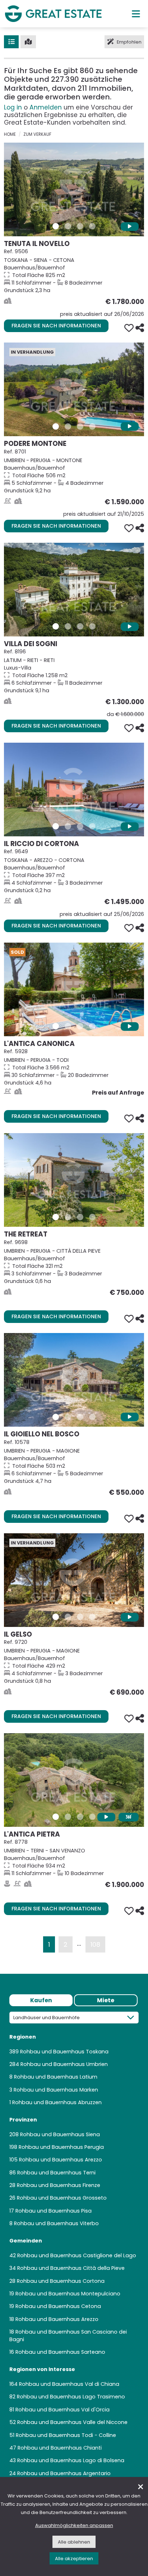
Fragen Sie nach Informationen (56, 326)
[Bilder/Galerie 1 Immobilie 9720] (56, 1617)
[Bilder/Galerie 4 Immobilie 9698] (92, 1217)
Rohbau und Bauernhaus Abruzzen (57, 2102)
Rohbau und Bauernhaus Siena (60, 2134)
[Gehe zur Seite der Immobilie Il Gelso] (74, 1580)
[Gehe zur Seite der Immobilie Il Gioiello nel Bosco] (74, 1380)
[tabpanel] (74, 2247)
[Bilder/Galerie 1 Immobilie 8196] (56, 626)
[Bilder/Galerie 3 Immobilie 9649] (80, 826)
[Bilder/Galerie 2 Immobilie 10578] (68, 1417)
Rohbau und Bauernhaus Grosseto (62, 2198)
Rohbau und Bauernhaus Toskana (64, 2052)
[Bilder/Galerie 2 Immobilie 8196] (68, 626)
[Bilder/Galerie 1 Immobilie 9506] (56, 226)
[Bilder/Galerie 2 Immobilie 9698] (68, 1217)
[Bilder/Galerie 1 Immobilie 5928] (56, 1026)
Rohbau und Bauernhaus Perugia (61, 2147)
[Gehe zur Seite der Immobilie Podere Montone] (74, 389)
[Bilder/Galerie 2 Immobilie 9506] (68, 226)
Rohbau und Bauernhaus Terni (56, 2173)
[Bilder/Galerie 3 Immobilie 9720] (80, 1617)
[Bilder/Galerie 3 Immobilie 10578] (80, 1417)
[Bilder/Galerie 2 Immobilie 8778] (68, 1817)
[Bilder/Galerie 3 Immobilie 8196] (80, 626)
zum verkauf (37, 134)
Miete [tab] (106, 2000)
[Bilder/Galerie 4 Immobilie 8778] (92, 1817)
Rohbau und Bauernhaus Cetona (58, 2306)
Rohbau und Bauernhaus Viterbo (56, 2223)
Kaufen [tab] (41, 2000)
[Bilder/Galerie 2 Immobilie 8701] (68, 426)
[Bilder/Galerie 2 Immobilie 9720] (68, 1617)
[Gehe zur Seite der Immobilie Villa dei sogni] (74, 590)
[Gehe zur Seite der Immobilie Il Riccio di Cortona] (74, 790)
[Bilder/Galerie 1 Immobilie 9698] (56, 1217)
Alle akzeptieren (74, 2559)
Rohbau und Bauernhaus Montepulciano (68, 2294)
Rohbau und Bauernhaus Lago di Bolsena (71, 2460)
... (79, 1943)
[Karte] (28, 42)
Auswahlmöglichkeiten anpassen (74, 2525)
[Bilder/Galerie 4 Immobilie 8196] (92, 626)
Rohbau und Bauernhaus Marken (56, 2090)
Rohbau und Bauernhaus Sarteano (60, 2352)
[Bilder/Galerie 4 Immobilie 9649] (92, 826)
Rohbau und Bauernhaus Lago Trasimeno (71, 2397)
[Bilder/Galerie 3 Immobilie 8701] (80, 426)
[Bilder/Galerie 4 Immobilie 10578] (92, 1417)
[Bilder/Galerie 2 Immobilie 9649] (68, 826)
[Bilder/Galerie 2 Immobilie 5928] (68, 1026)
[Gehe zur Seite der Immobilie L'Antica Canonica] (74, 989)
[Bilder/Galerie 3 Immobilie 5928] (80, 1026)
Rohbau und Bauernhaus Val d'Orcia (63, 2410)
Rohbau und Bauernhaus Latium (56, 2077)
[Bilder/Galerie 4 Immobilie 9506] (92, 226)
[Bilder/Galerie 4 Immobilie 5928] (92, 1026)
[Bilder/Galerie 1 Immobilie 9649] (56, 826)
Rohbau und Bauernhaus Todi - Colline (66, 2435)
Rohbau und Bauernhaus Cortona (61, 2281)
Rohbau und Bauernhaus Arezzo (61, 2160)
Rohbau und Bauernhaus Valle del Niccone (72, 2422)
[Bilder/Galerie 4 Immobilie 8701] (92, 426)
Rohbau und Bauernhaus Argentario (64, 2473)
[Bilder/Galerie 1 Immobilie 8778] (56, 1817)
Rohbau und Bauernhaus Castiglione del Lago (77, 2255)
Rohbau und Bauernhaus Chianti (60, 2448)
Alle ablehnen (74, 2542)
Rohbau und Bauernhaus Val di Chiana (69, 2384)
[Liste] (11, 42)
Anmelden (46, 107)
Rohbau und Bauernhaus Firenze (59, 2185)
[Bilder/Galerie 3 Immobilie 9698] (80, 1217)
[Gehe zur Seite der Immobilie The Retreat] (74, 1180)
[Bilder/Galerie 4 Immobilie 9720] (92, 1617)
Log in (13, 107)
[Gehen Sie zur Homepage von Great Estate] (53, 14)
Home (10, 134)
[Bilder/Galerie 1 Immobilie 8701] (56, 426)
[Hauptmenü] (136, 14)
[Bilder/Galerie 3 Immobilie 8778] (80, 1817)
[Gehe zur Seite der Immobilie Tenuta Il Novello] (74, 189)
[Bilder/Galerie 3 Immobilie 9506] (80, 226)
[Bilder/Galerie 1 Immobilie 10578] (56, 1417)
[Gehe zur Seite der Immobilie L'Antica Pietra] (74, 1780)
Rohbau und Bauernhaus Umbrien (64, 2064)
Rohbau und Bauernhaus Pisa (54, 2211)
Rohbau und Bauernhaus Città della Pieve (71, 2268)
